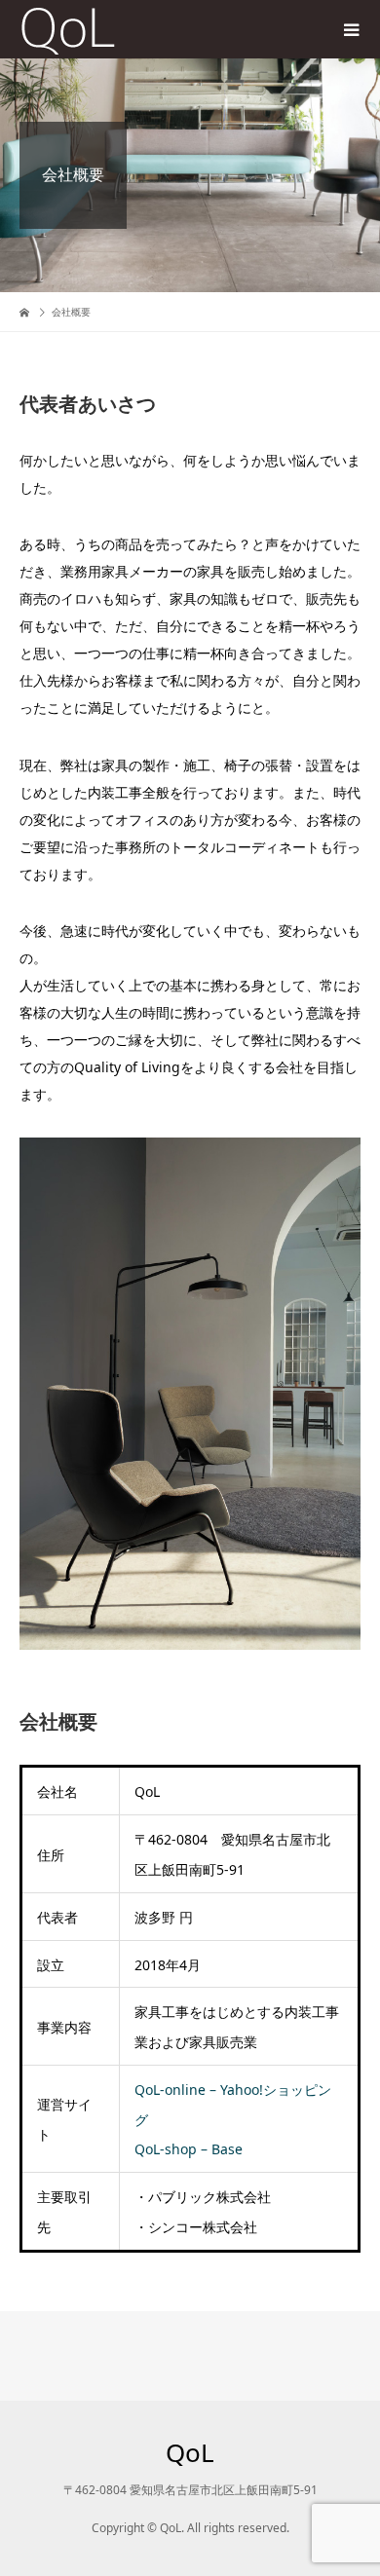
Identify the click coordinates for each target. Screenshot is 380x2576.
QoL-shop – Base (189, 2149)
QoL (190, 2452)
